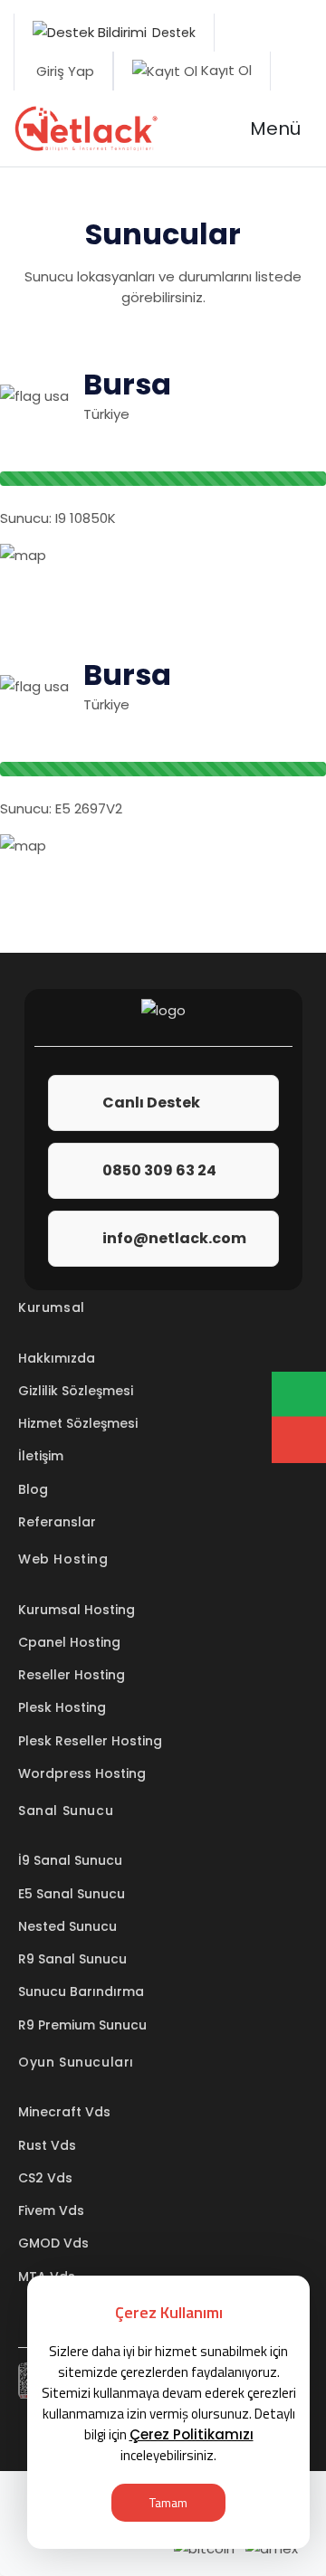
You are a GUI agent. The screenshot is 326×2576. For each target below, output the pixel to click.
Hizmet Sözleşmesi (78, 1423)
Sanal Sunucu (66, 1811)
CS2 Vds (45, 2178)
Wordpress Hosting (82, 1773)
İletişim (41, 1456)
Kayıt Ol (225, 70)
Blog (33, 1489)
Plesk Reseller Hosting (90, 1741)
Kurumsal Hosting (77, 1610)
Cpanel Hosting (69, 1642)
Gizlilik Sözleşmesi (76, 1391)
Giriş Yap (63, 71)
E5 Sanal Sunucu (72, 1894)
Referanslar (57, 1522)
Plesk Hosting (62, 1707)
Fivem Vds (51, 2210)
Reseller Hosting (72, 1675)
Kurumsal (52, 1307)
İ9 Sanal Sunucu (70, 1860)
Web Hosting (63, 1559)
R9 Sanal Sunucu (72, 1959)
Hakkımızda (57, 1358)
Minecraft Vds (64, 2112)
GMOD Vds (53, 2243)
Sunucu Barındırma (81, 1991)
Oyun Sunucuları (76, 2062)
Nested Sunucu (67, 1926)
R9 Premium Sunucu (82, 2025)
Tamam (168, 2502)
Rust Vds (47, 2145)
